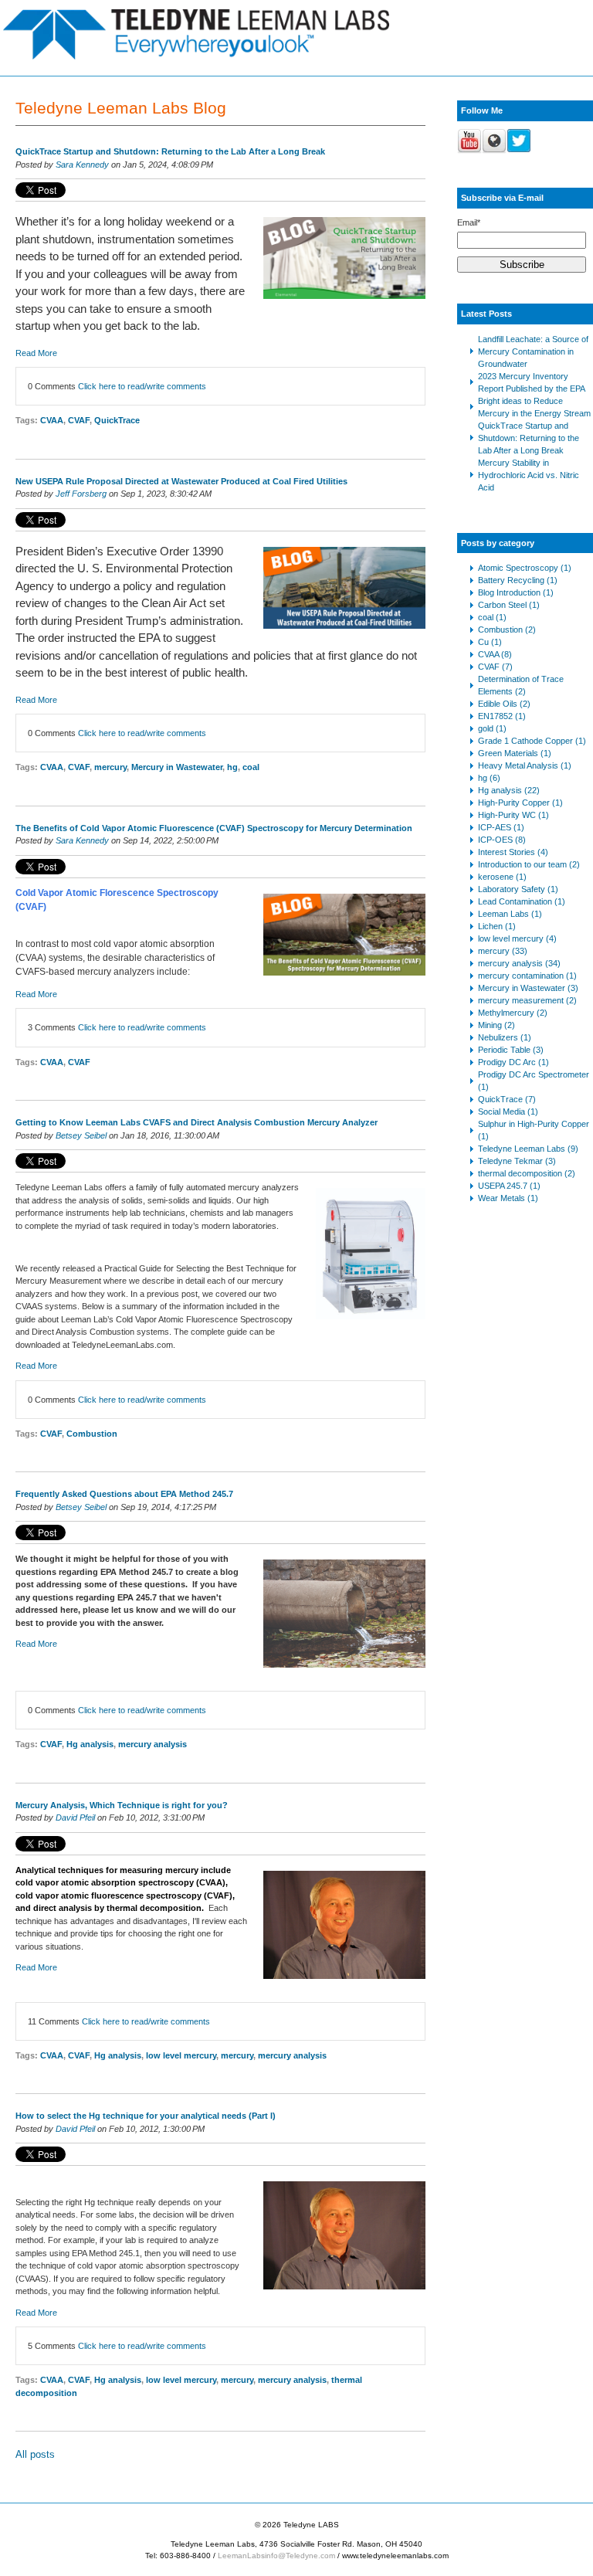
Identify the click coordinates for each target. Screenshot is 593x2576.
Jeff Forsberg (81, 494)
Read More (36, 353)
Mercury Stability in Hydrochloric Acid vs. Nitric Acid (529, 475)
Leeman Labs (510, 914)
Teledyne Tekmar (517, 1161)
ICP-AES (501, 827)
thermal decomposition (527, 1173)
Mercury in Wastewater (177, 767)
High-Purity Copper (520, 803)
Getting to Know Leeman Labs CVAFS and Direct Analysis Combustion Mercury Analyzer (197, 1122)
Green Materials (515, 753)
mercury (110, 767)
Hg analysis (90, 1744)
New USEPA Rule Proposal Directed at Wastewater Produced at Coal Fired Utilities (181, 481)
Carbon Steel (509, 605)
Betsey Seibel (81, 1135)
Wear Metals (508, 1198)
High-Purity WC (513, 815)
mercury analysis (152, 1744)
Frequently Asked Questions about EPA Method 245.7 (124, 1494)
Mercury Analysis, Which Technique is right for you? (122, 1805)
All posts (35, 2454)
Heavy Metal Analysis (525, 765)
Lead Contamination (522, 901)
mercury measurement (527, 1000)
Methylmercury (513, 1013)
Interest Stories (513, 852)
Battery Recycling (518, 580)
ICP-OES (502, 840)
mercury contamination (527, 976)
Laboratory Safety (518, 889)
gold (492, 728)
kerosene (502, 877)
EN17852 (502, 716)
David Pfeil (75, 1817)
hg (232, 767)
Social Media (508, 1112)
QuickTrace (117, 420)
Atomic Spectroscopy (525, 568)
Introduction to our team (529, 864)
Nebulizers (505, 1037)
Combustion (92, 1434)
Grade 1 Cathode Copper (532, 741)
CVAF (79, 420)
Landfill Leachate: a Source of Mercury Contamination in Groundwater (533, 351)
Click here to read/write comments (142, 386)
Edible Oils (504, 704)
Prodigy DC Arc (513, 1062)
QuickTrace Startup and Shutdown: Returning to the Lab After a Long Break (170, 151)
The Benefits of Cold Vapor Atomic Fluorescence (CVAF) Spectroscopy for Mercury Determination (214, 828)
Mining (496, 1025)
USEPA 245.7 (509, 1186)
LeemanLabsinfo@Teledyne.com (276, 2556)
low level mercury (181, 2055)
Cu (490, 642)
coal (251, 767)
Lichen (497, 926)
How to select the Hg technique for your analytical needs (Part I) (146, 2116)
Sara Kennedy (82, 165)
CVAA (52, 420)
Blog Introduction (516, 592)
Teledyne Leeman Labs (528, 1149)
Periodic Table (511, 1050)
